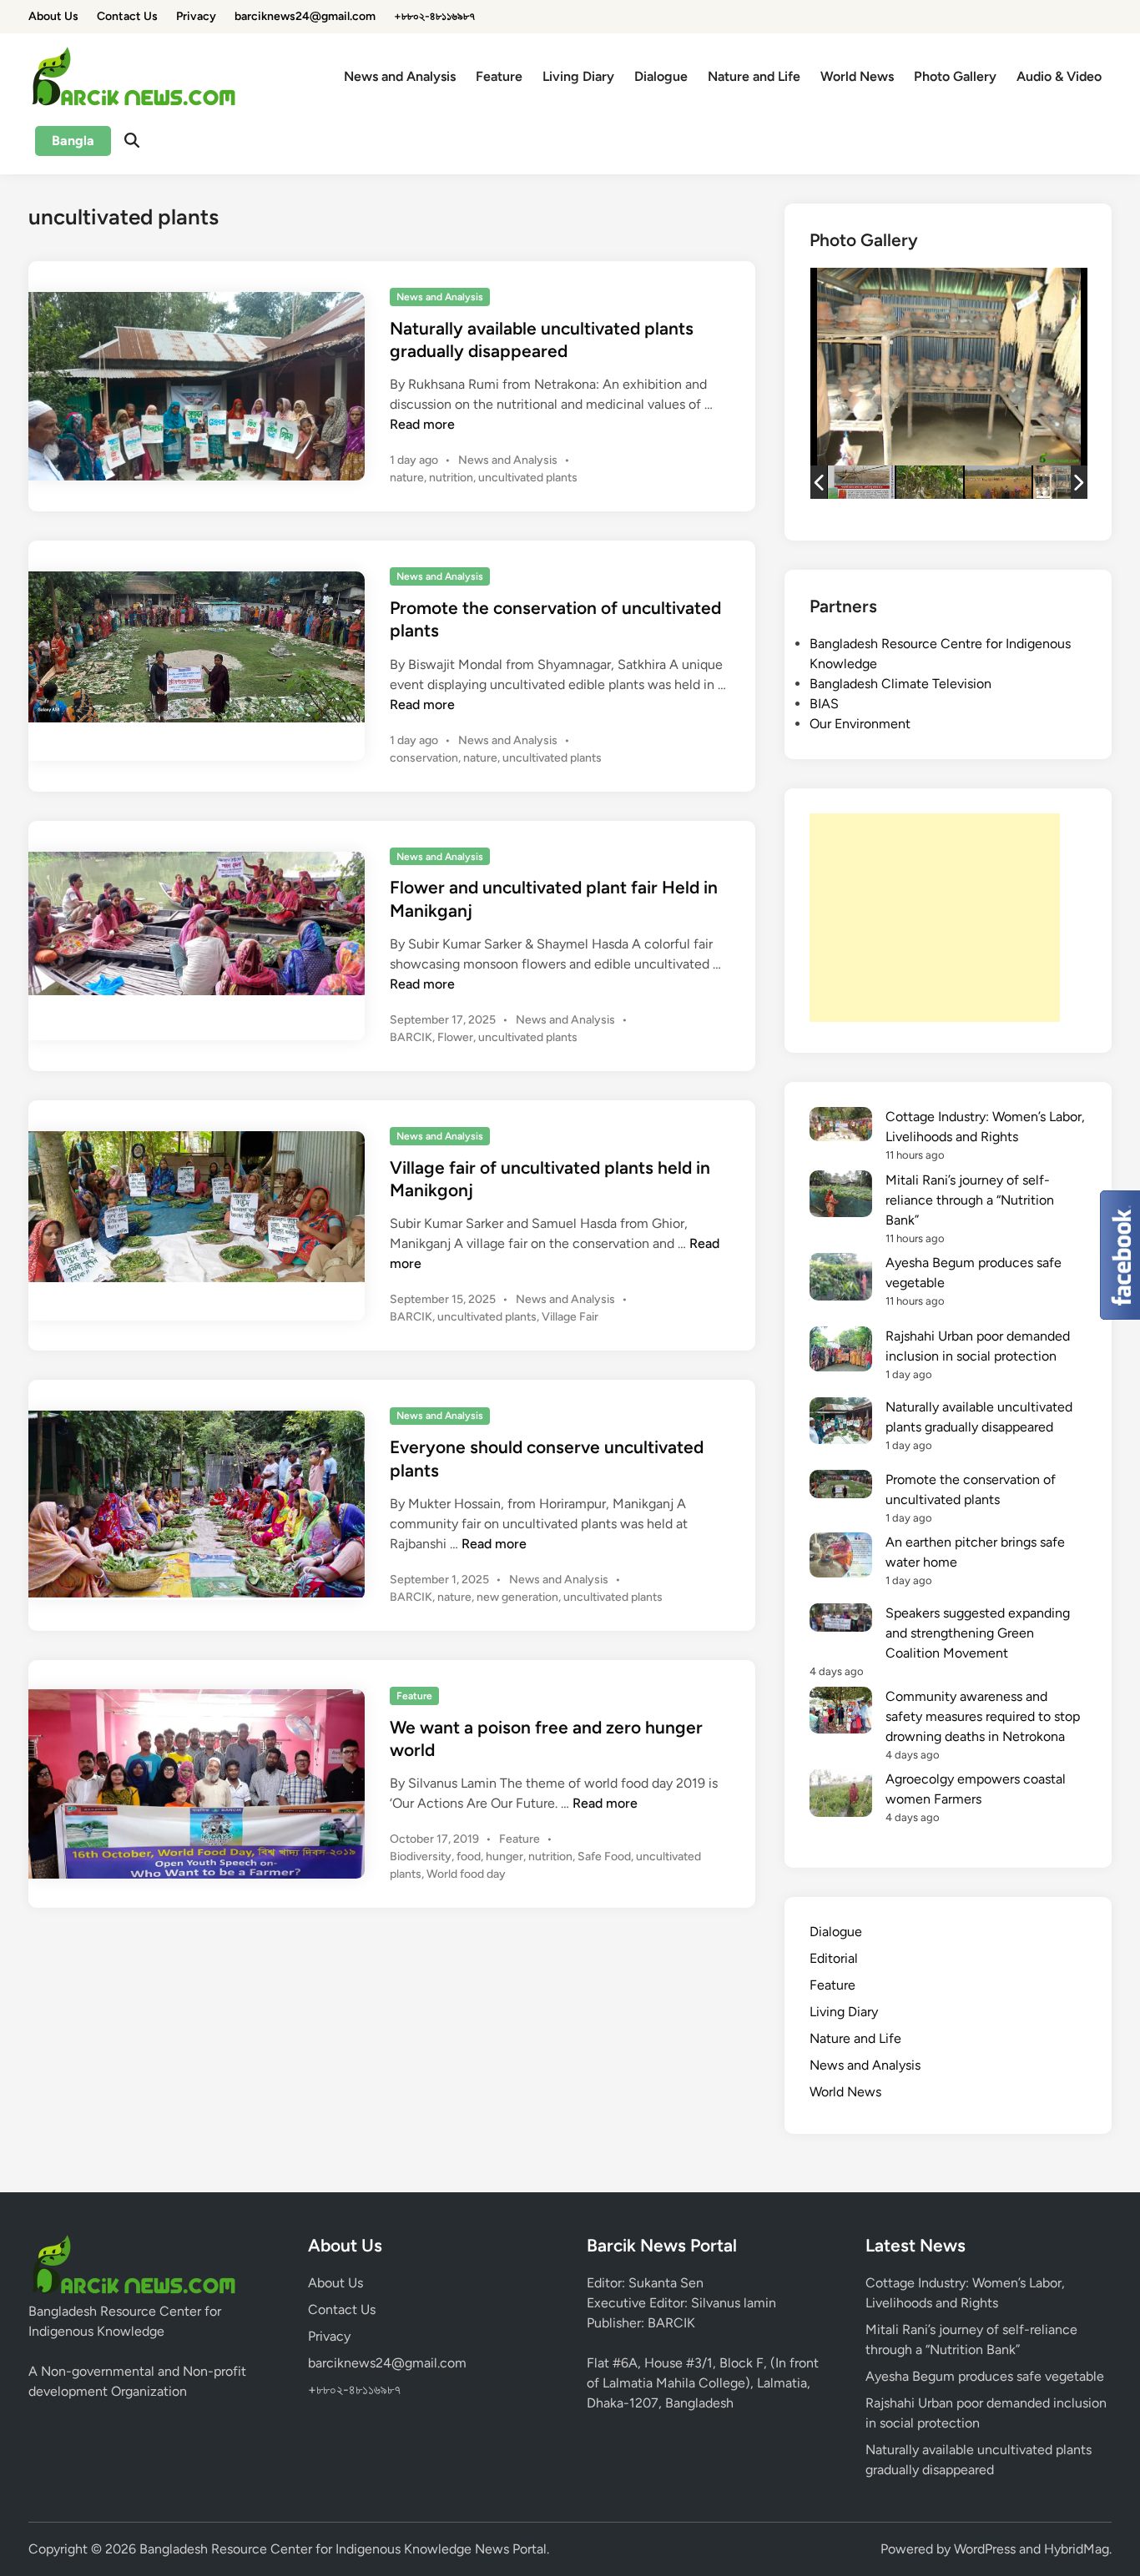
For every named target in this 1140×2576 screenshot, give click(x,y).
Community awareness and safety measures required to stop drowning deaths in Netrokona (983, 1716)
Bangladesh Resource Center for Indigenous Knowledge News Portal (343, 2549)
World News (857, 76)
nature (407, 478)
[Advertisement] (935, 918)
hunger (504, 1857)
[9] (1067, 482)
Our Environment (860, 724)
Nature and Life (754, 76)
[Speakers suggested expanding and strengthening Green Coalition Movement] (841, 1620)
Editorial (834, 1958)
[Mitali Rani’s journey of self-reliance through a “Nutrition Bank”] (841, 1197)
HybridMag (1077, 2549)
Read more (422, 424)
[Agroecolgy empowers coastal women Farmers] (841, 1796)
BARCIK (411, 1037)
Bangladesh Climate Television (900, 684)
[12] (861, 482)
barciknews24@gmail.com (305, 16)
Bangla (73, 141)
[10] (998, 482)
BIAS (824, 704)
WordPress (985, 2549)
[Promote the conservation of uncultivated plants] (841, 1487)
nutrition (451, 478)
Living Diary (578, 76)
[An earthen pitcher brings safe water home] (841, 1558)
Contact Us (127, 16)
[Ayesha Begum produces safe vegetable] (841, 1279)
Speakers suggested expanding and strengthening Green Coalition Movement (978, 1633)
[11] (930, 483)
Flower (455, 1037)
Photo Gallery (955, 76)
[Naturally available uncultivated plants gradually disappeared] (841, 1424)
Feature (499, 76)
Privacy (196, 16)
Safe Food (604, 1857)
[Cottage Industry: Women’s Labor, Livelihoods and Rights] (841, 1127)
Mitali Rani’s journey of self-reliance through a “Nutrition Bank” (970, 1200)
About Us (53, 16)
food (469, 1857)
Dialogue (661, 76)
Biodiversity (421, 1857)
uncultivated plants (528, 478)
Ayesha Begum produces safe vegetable (985, 2376)
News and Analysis (400, 76)
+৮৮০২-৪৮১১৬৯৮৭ (434, 16)
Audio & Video (1059, 76)
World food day (466, 1874)
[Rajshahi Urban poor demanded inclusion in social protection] (841, 1352)
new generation (517, 1597)
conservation (424, 758)
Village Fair (570, 1317)
